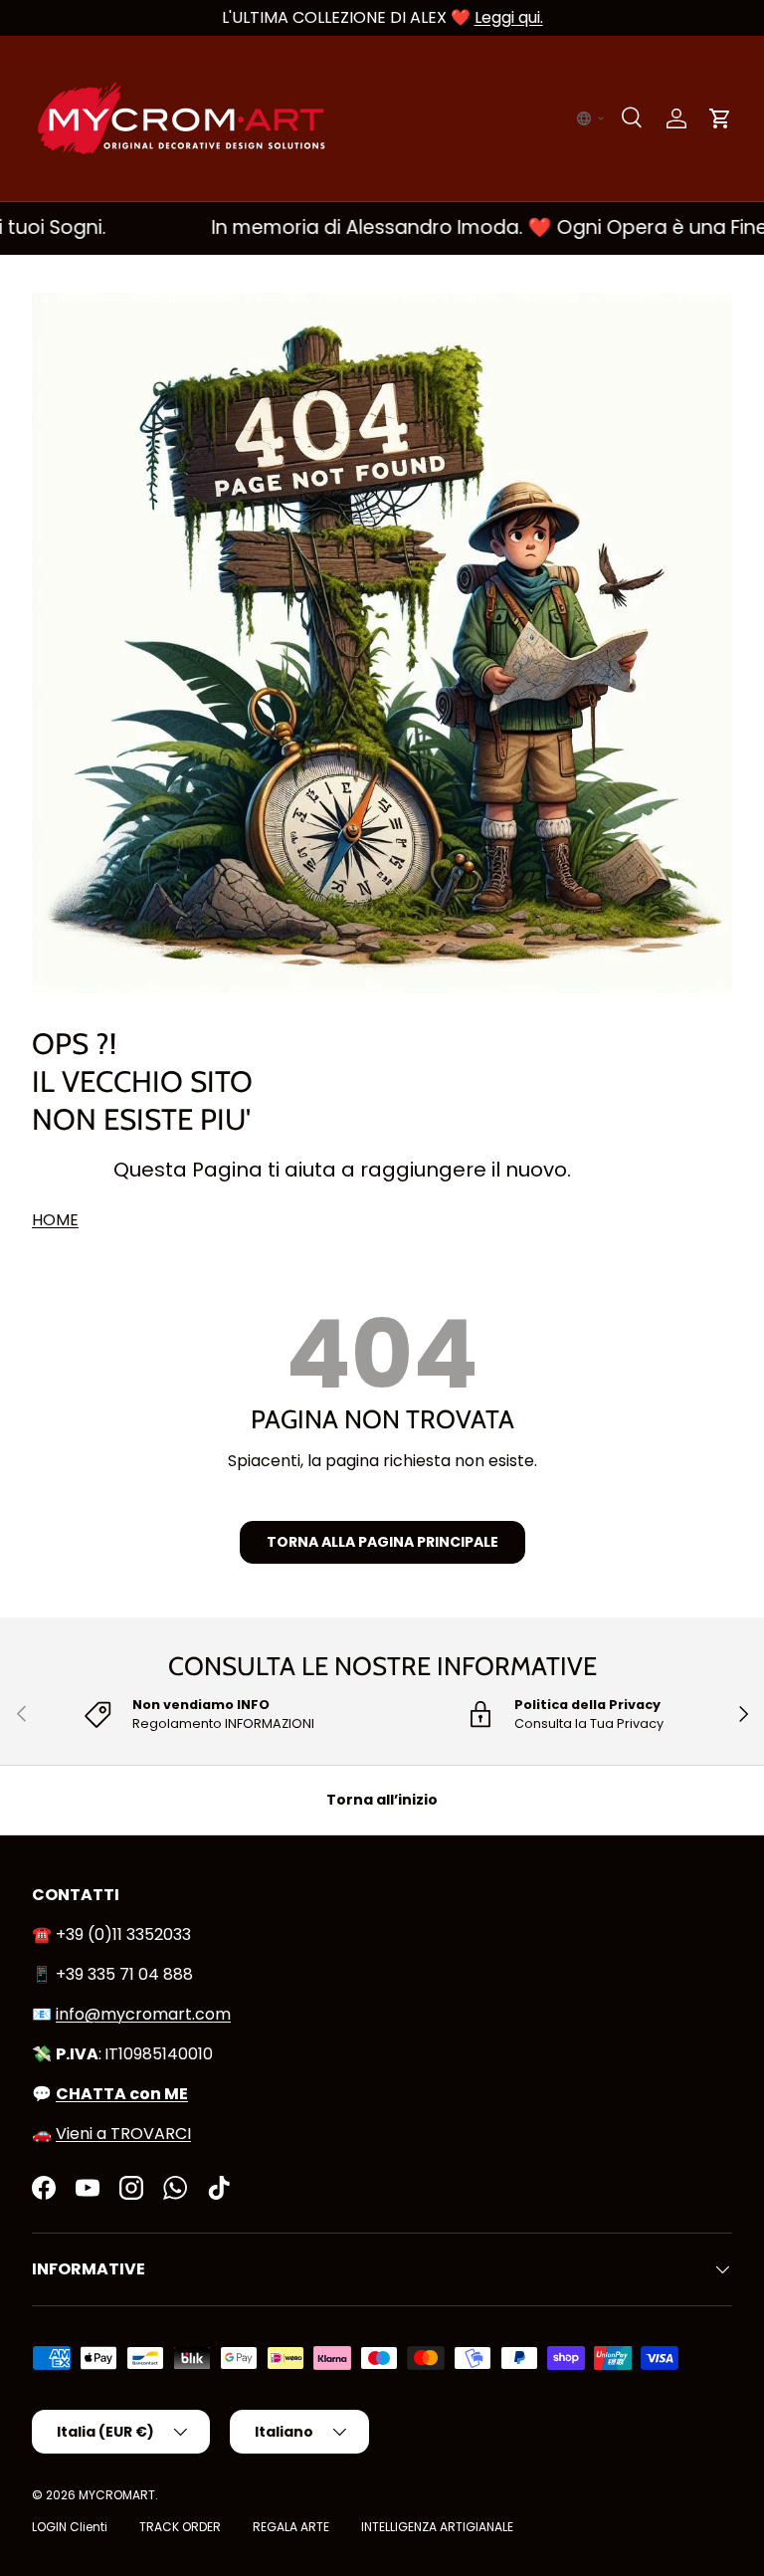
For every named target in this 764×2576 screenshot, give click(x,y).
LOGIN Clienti (70, 2527)
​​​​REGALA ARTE (291, 2527)
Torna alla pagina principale (382, 1542)
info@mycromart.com (143, 2014)
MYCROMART (117, 2495)
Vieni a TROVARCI (123, 2134)
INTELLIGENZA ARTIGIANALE (437, 2527)
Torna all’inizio (382, 1800)
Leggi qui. (509, 17)
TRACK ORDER (180, 2527)
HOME (55, 1220)
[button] (591, 118)
